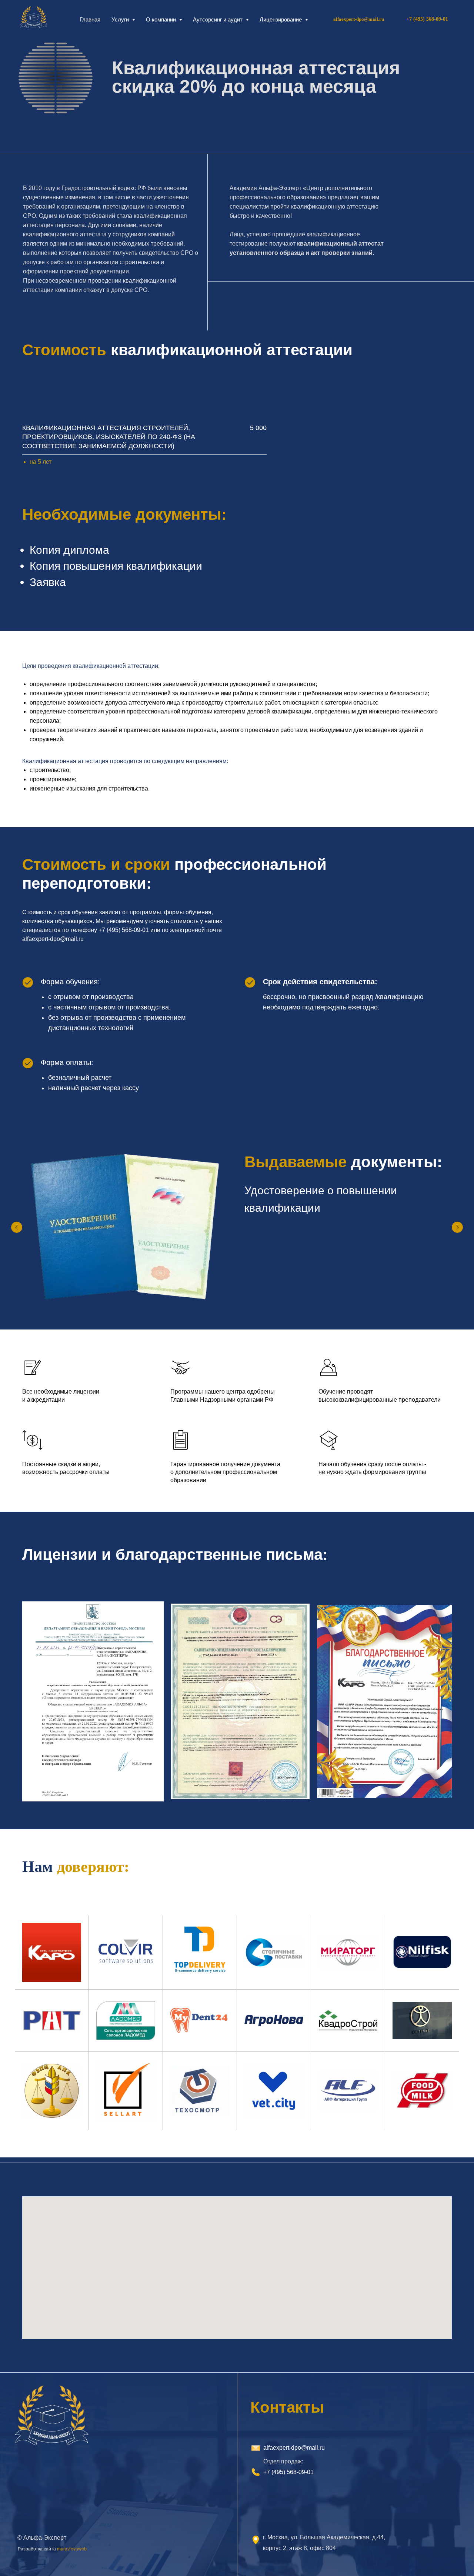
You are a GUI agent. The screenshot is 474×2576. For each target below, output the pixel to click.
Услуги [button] (121, 19)
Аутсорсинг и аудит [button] (218, 19)
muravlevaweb (72, 2549)
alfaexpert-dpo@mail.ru (359, 19)
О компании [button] (162, 19)
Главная (90, 19)
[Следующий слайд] (457, 1227)
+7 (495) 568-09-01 (288, 2472)
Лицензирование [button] (281, 19)
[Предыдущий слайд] (17, 1227)
